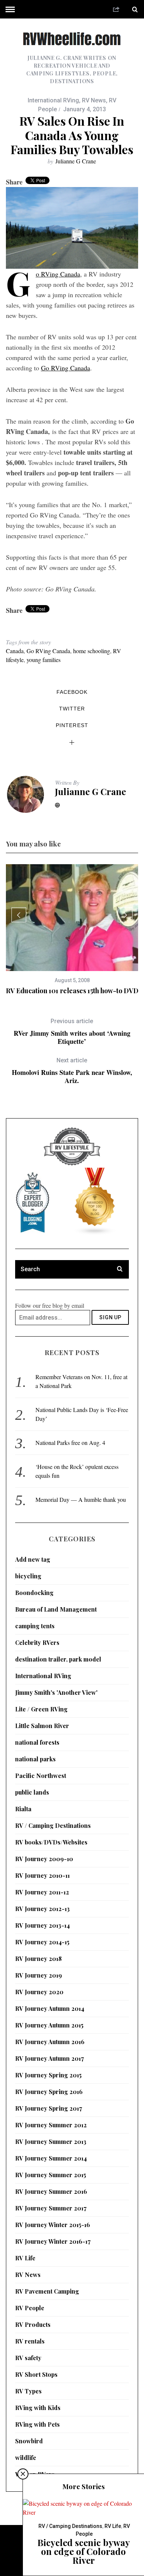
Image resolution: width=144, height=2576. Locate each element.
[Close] (23, 2474)
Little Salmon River (42, 1726)
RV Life (25, 2258)
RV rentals (30, 2341)
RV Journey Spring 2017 (49, 2108)
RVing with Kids (38, 2408)
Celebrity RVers (37, 1642)
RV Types (28, 2391)
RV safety (28, 2358)
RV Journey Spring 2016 (49, 2092)
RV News (94, 100)
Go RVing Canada (58, 274)
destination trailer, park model (58, 1659)
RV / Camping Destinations (53, 1825)
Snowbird (29, 2441)
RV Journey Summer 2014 (51, 2158)
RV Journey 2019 (39, 1975)
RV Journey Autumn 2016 (50, 2042)
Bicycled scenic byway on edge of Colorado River (84, 2551)
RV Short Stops (36, 2374)
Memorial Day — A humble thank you (81, 1499)
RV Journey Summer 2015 (51, 2175)
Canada (15, 651)
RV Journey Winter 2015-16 (53, 2225)
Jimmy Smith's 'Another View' (56, 1692)
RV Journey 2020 (39, 1992)
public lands (32, 1792)
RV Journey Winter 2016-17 (53, 2241)
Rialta (23, 1809)
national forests (37, 1742)
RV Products (33, 2324)
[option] (72, 930)
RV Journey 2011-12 (42, 1892)
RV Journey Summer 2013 (51, 2141)
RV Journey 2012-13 (42, 1909)
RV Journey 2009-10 (44, 1859)
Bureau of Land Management (56, 1609)
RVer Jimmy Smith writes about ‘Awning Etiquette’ (72, 1031)
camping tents (35, 1626)
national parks (35, 1759)
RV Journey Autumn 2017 (49, 2058)
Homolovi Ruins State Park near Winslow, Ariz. (72, 1071)
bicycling (28, 1576)
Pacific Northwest (41, 1776)
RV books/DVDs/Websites (51, 1842)
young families (44, 660)
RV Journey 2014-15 (42, 1942)
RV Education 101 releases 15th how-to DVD (72, 991)
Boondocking (34, 1593)
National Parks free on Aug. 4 (70, 1443)
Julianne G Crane (76, 161)
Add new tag (33, 1559)
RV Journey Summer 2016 (51, 2191)
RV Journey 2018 (38, 1959)
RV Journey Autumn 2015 (49, 2025)
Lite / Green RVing (41, 1709)
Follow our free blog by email (50, 1305)
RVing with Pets (37, 2424)
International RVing (53, 100)
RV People (30, 2308)
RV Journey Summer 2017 (51, 2208)
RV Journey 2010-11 (42, 1875)
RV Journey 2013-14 (42, 1925)
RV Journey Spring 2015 (48, 2075)
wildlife (26, 2458)
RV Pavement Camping (47, 2291)
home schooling (92, 651)
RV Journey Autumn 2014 (50, 2008)
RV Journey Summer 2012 (51, 2125)
